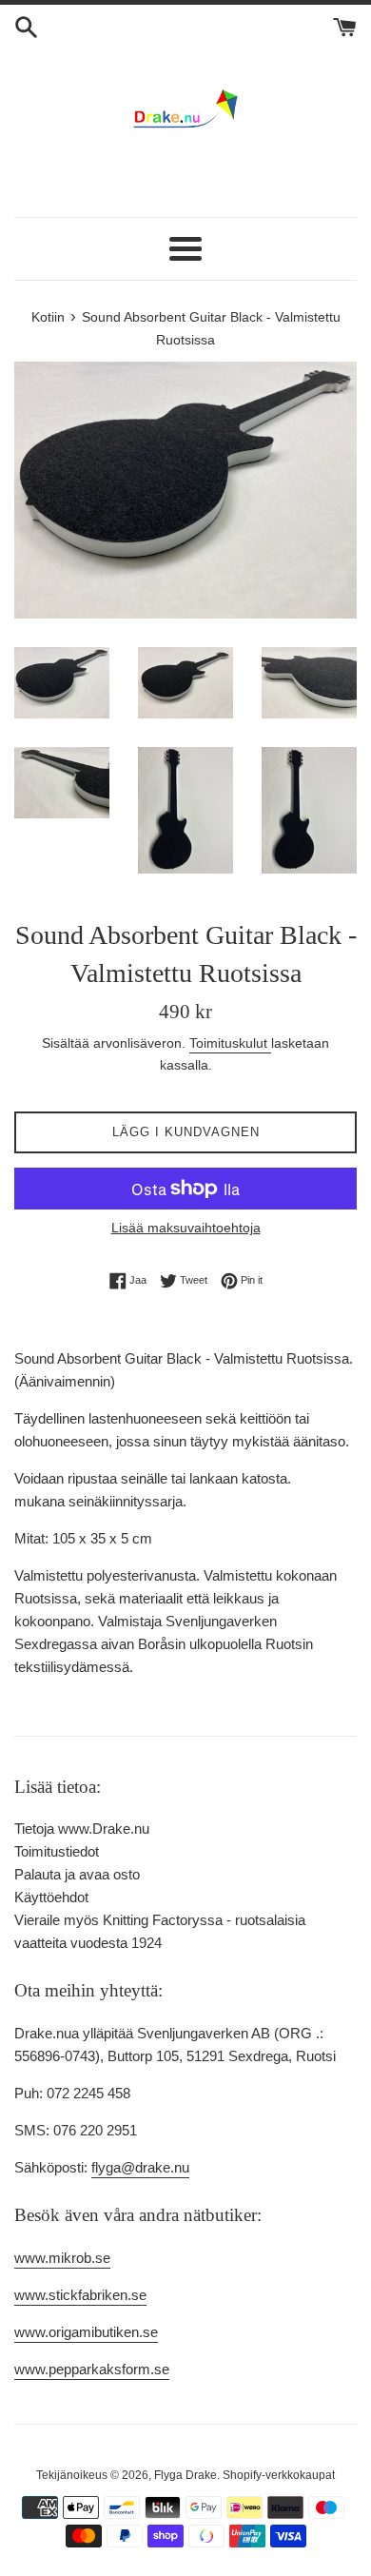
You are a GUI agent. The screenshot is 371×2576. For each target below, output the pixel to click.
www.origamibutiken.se (86, 2332)
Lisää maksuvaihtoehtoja (186, 1228)
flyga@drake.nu (140, 2167)
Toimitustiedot (57, 1851)
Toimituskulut (230, 1043)
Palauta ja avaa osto (77, 1874)
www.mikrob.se (62, 2258)
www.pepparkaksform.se (92, 2369)
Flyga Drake (185, 2475)
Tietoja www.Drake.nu (82, 1829)
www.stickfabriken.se (80, 2295)
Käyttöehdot (51, 1897)
